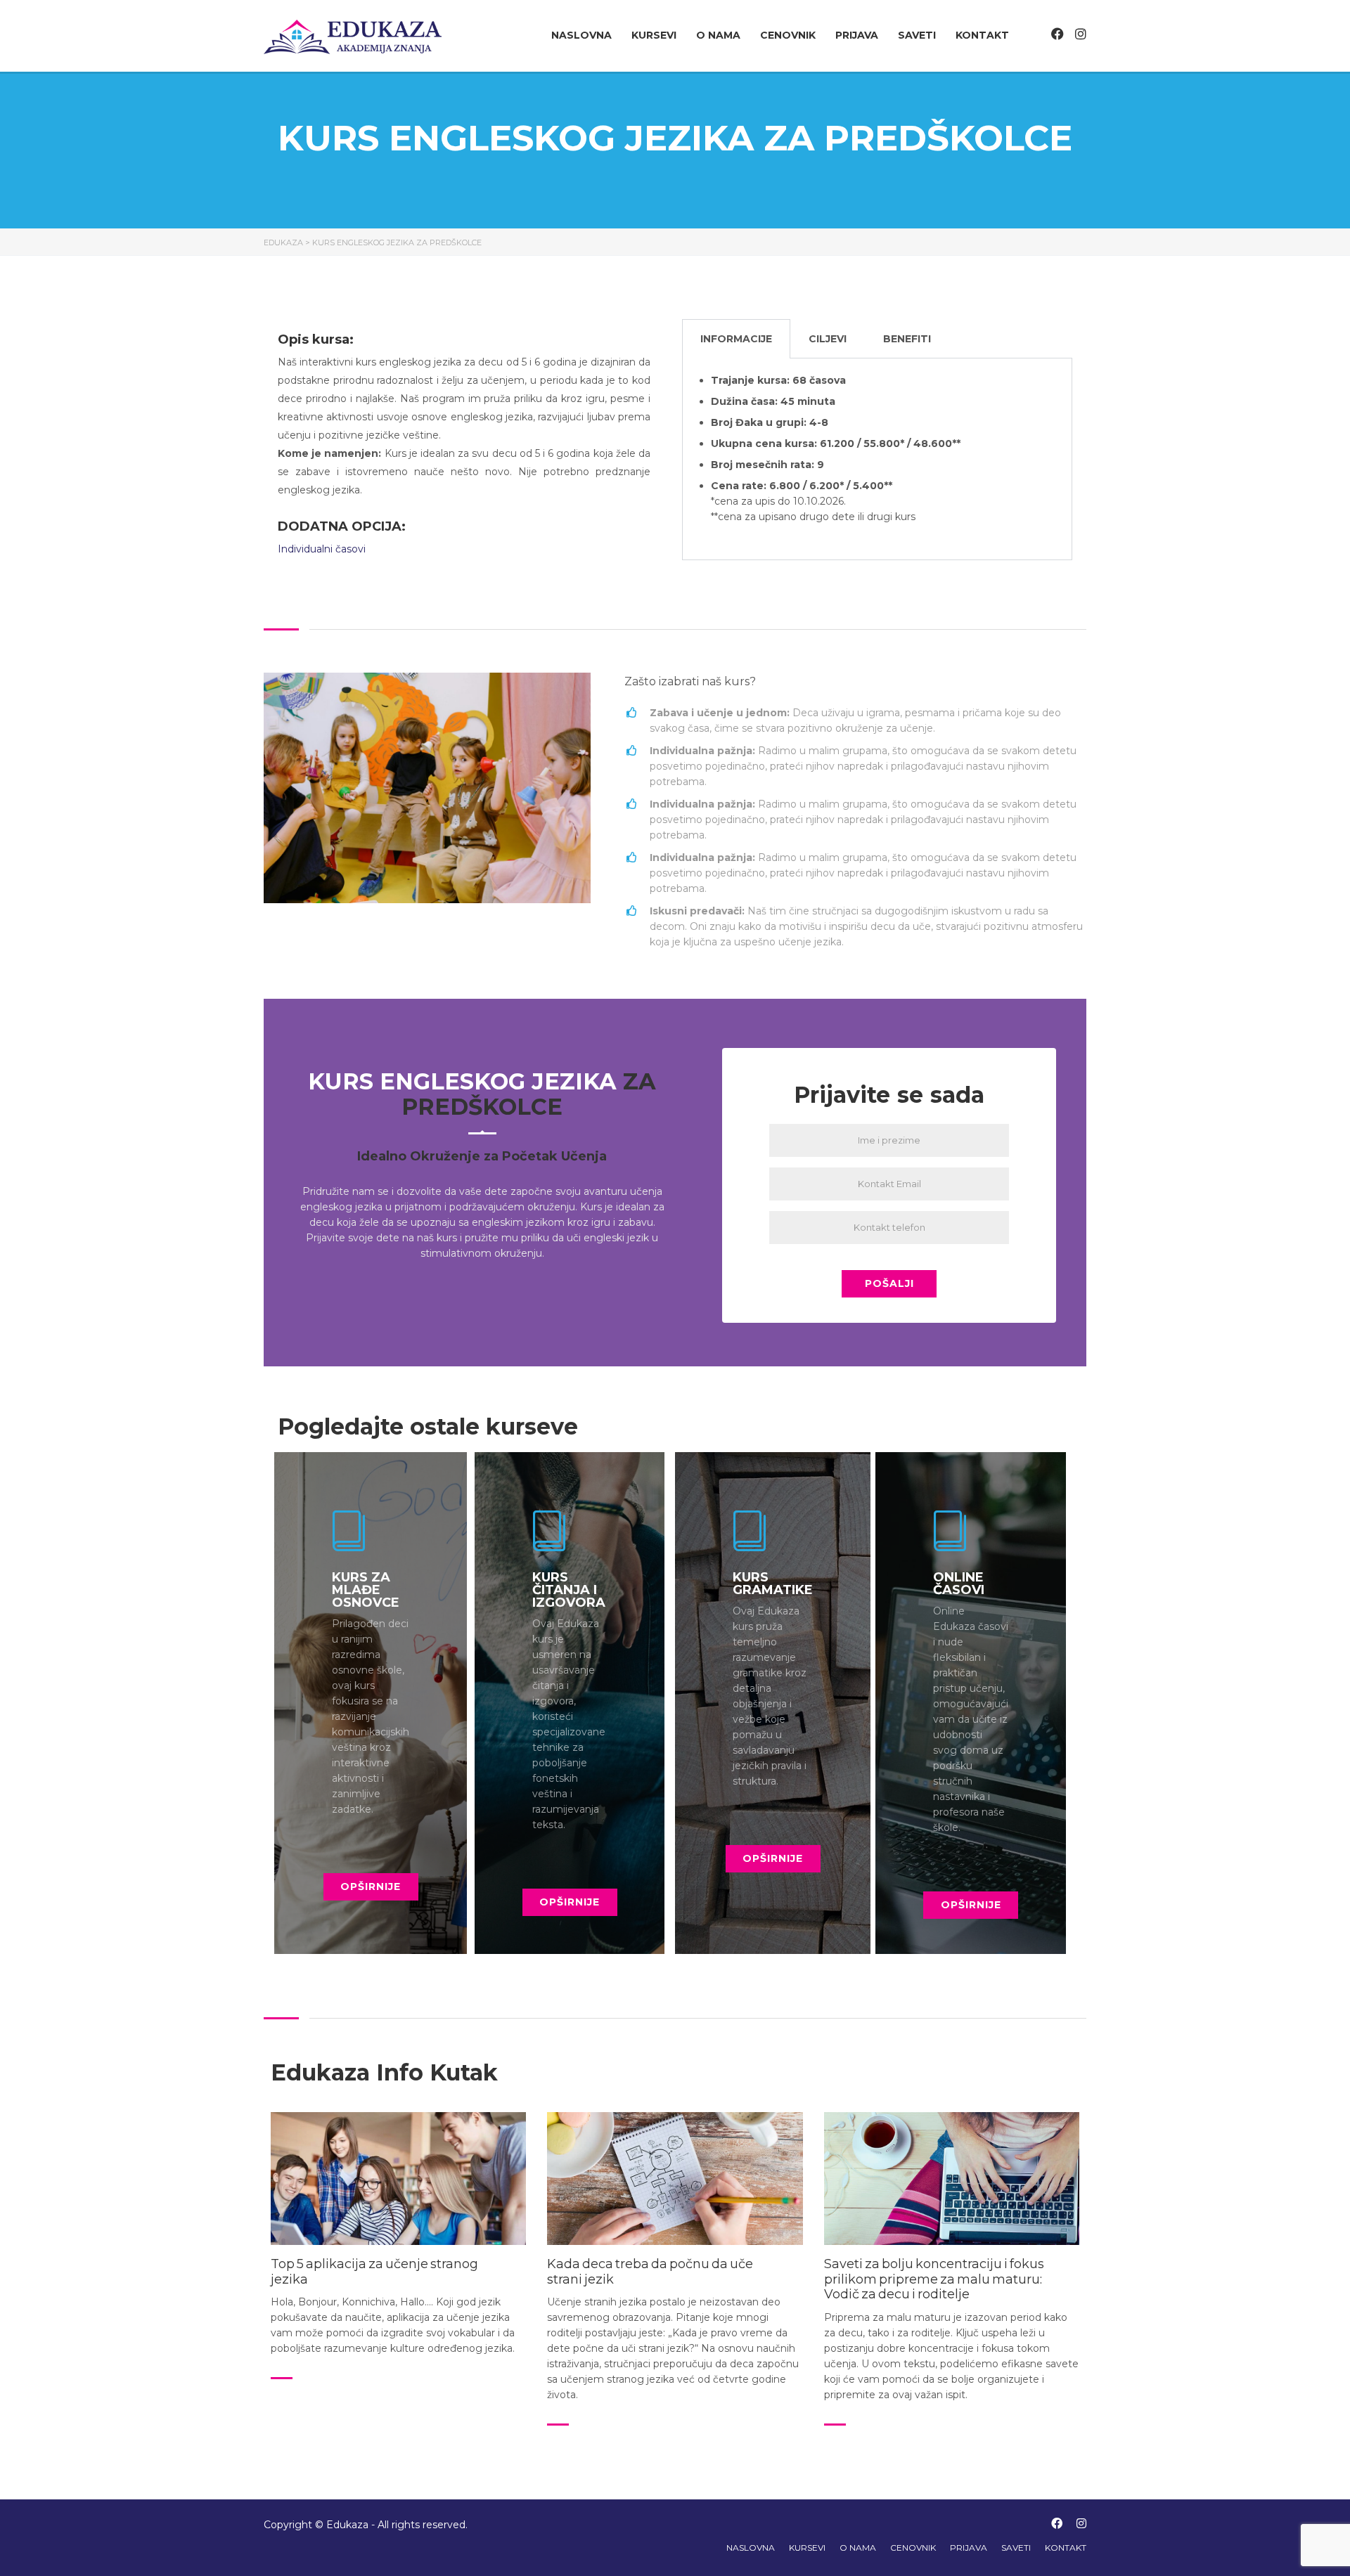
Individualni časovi (323, 549)
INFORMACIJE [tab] (736, 339)
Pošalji (889, 1283)
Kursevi (654, 35)
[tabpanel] (877, 459)
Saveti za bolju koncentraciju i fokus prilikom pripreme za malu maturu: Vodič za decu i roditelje (934, 2279)
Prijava (857, 35)
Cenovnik (788, 35)
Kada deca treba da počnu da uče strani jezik (650, 2272)
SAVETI (917, 35)
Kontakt (982, 35)
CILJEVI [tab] (828, 339)
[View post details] (398, 2179)
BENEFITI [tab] (907, 339)
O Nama (718, 35)
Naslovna (581, 35)
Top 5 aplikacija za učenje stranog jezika (374, 2272)
